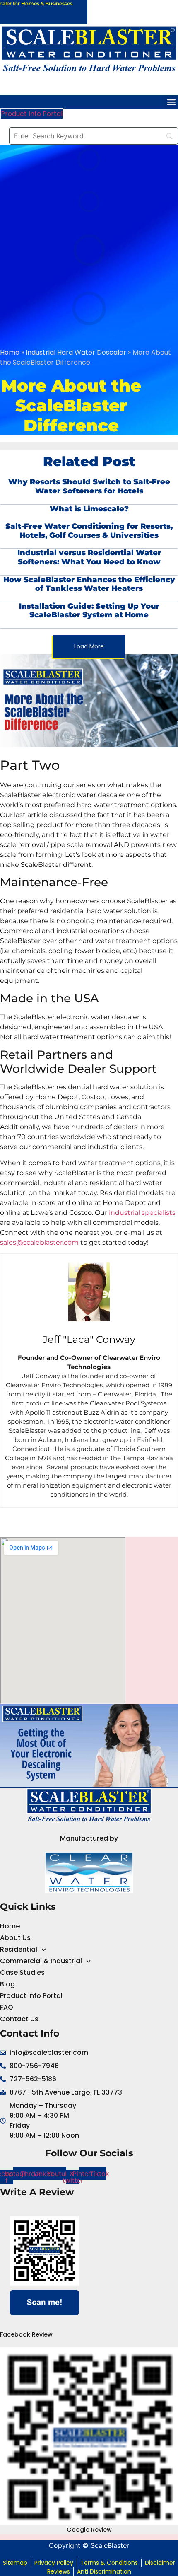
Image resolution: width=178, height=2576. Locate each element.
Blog (7, 1984)
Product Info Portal (31, 1996)
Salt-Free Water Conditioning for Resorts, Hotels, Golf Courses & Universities (89, 531)
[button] (171, 102)
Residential (19, 1949)
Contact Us (19, 2019)
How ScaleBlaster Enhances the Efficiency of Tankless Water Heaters (89, 584)
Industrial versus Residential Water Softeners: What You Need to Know (89, 557)
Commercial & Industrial (41, 1961)
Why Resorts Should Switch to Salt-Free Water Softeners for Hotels (89, 486)
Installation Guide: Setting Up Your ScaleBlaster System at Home (89, 611)
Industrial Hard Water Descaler (76, 352)
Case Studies (22, 1973)
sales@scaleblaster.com (39, 1242)
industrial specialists (142, 1213)
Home (10, 352)
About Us (15, 1938)
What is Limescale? (89, 509)
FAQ (7, 2007)
